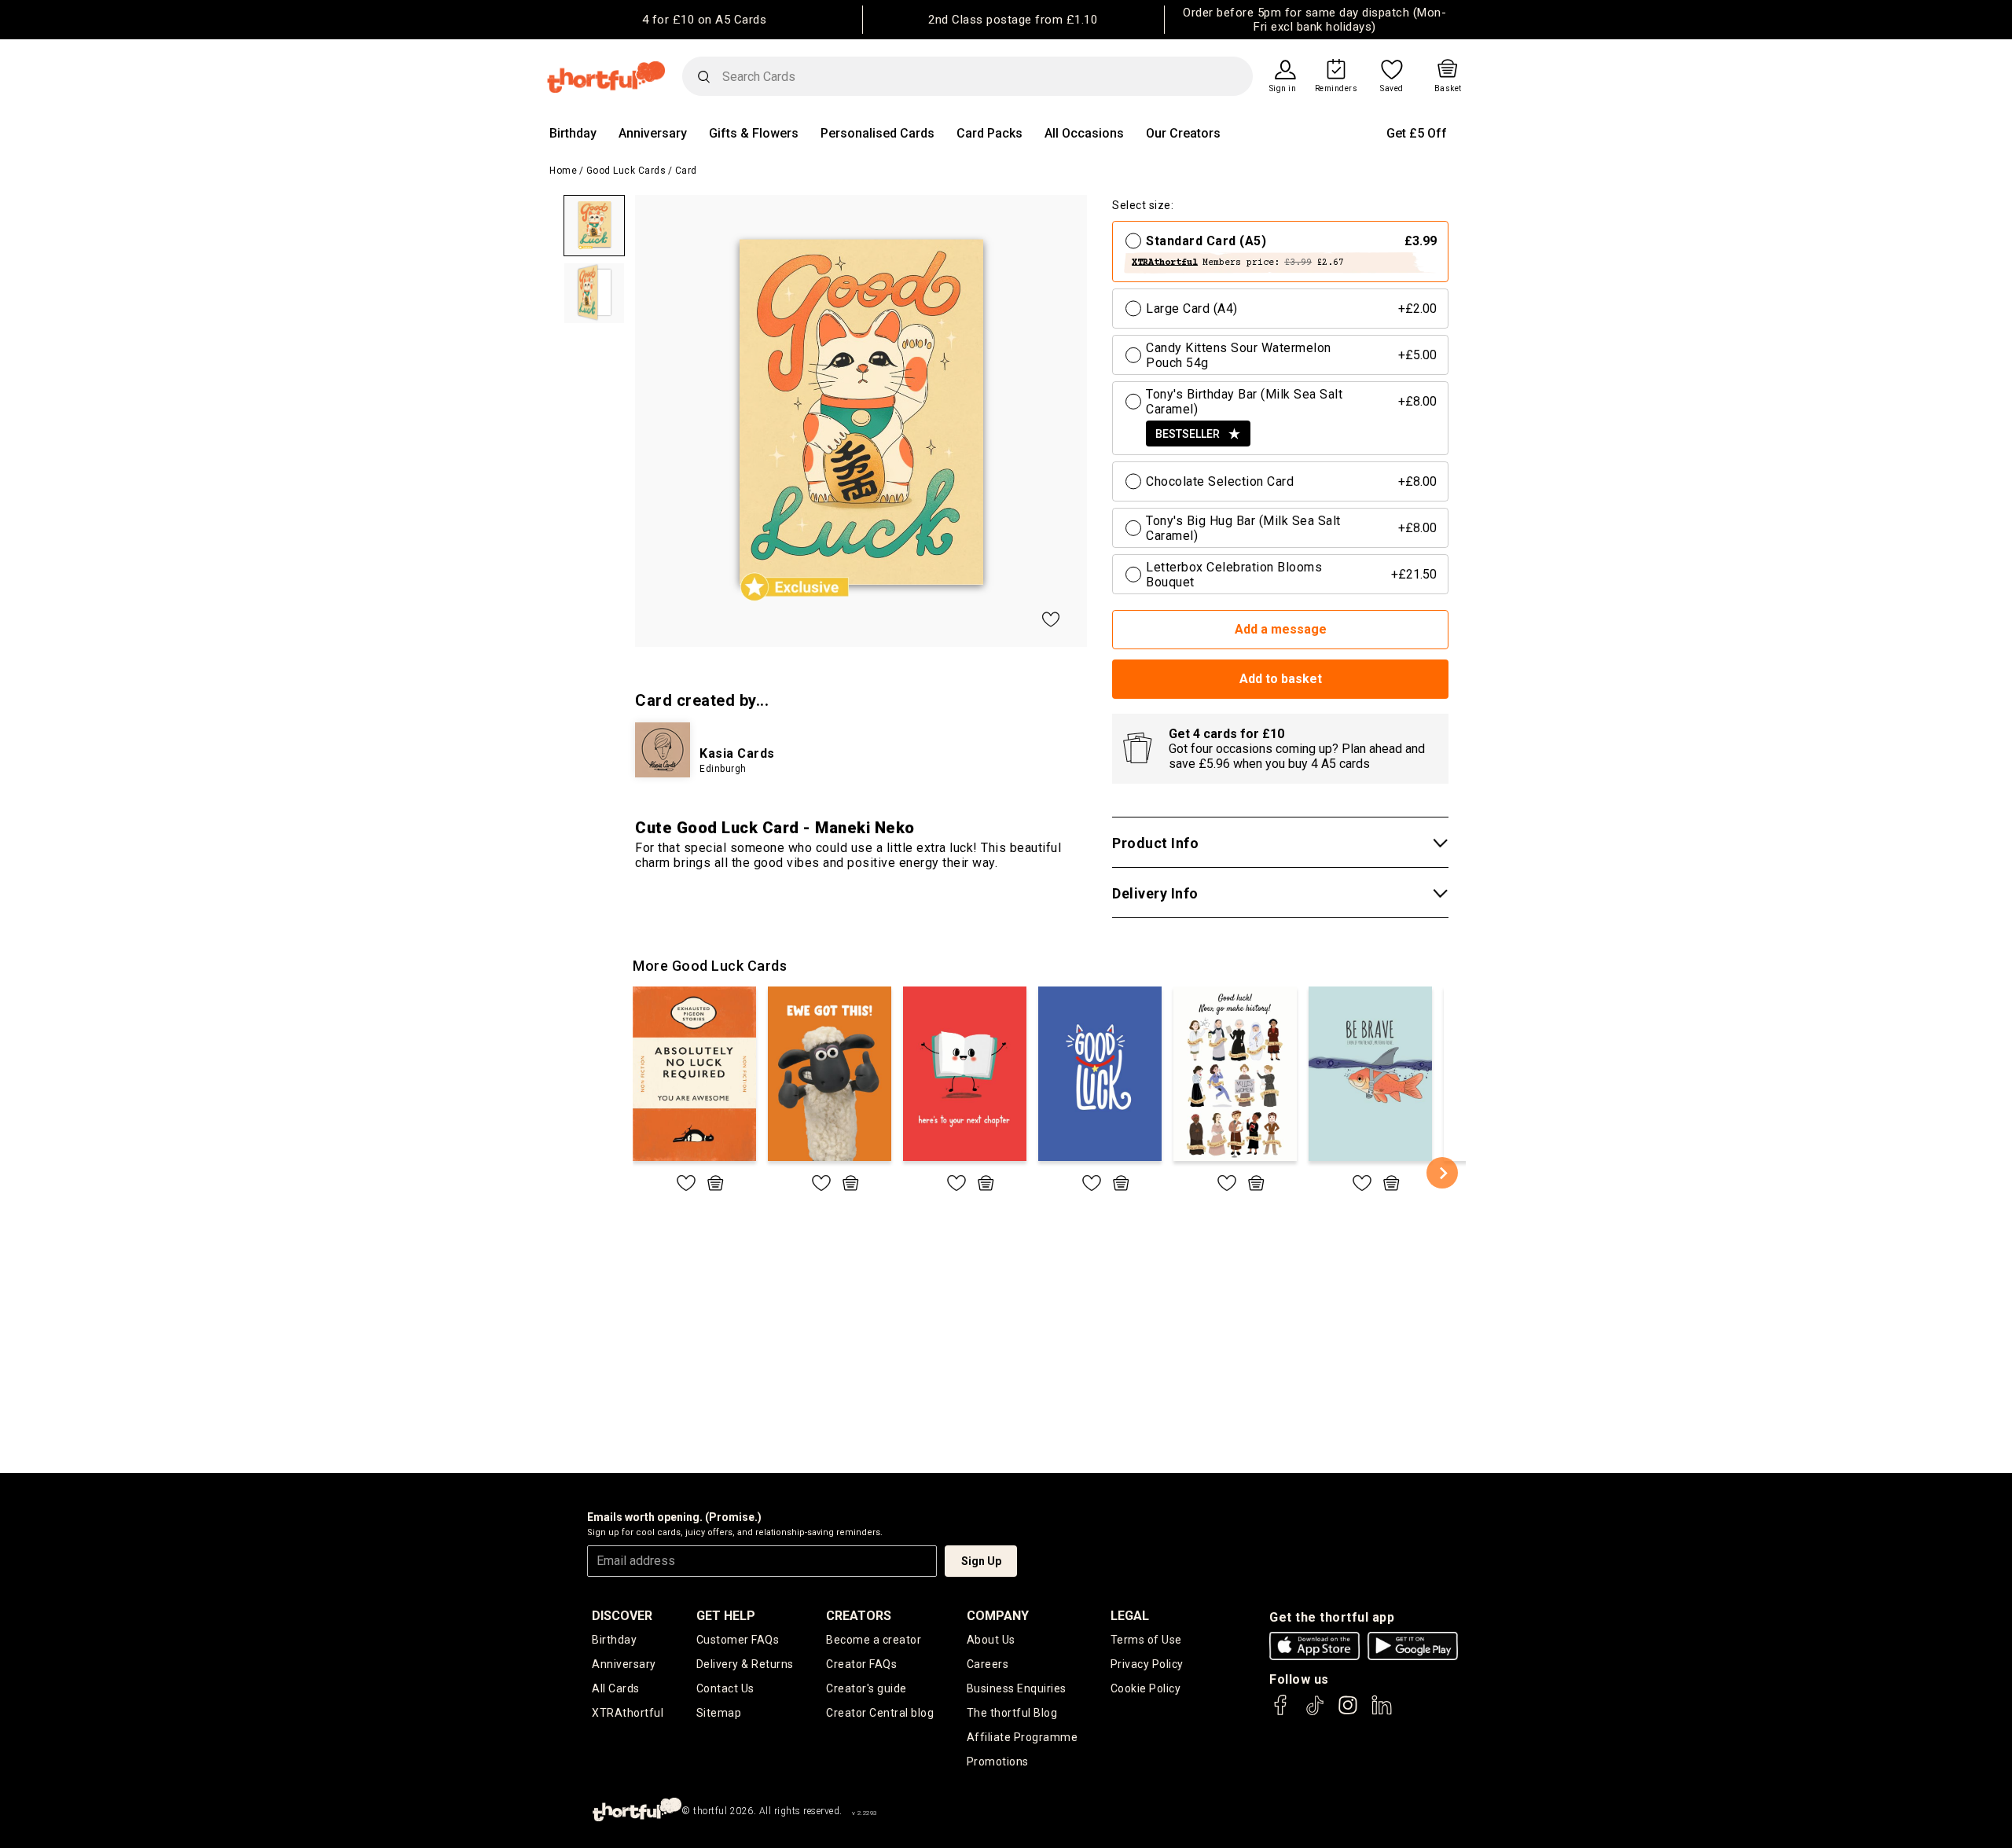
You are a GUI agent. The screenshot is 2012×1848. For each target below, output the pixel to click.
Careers (988, 1664)
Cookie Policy (1146, 1688)
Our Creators (1183, 133)
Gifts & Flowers (754, 133)
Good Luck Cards (626, 171)
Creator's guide (866, 1688)
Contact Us (725, 1688)
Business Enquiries (1017, 1688)
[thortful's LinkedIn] (1382, 1712)
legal (1130, 1616)
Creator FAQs (861, 1664)
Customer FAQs (738, 1640)
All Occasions (1084, 133)
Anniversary (653, 133)
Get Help (726, 1616)
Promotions (998, 1762)
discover (622, 1616)
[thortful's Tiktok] (1315, 1712)
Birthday (573, 133)
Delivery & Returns (745, 1664)
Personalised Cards (877, 133)
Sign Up (981, 1561)
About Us (991, 1640)
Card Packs (989, 133)
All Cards (616, 1688)
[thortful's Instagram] (1348, 1712)
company (998, 1616)
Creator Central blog (880, 1713)
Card (686, 171)
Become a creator (874, 1640)
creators (859, 1616)
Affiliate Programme (1023, 1737)
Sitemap (719, 1713)
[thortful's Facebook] (1281, 1712)
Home (563, 171)
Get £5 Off (1417, 133)
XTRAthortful (628, 1713)
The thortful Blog (1012, 1713)
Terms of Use (1146, 1640)
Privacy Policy (1147, 1664)
